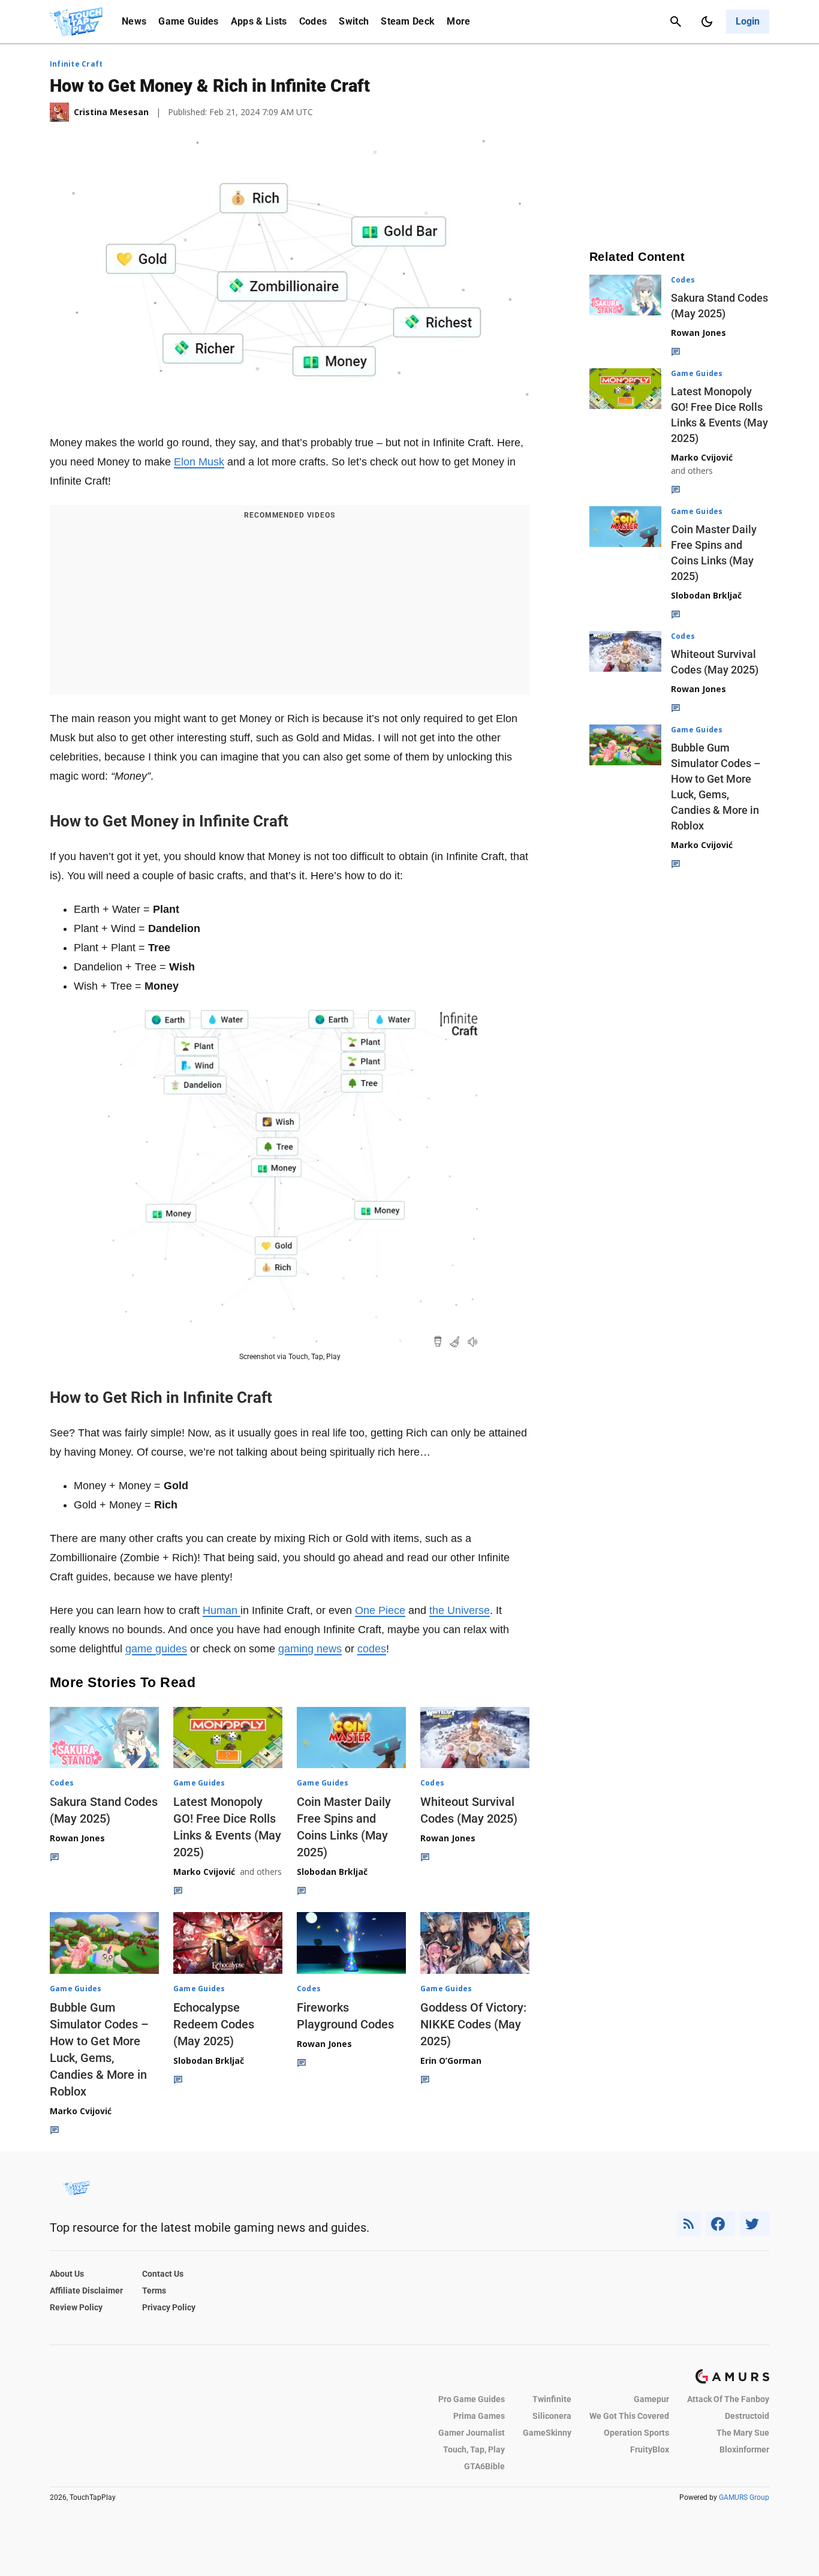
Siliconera (552, 2416)
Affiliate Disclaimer (86, 2291)
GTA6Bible (484, 2466)
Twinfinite (552, 2399)
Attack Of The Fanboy (728, 2399)
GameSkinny (547, 2433)
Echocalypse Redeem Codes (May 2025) (214, 2024)
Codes (313, 21)
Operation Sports (636, 2433)
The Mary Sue (743, 2433)
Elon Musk (199, 462)
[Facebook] (720, 2224)
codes (372, 1649)
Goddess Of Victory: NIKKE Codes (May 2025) (473, 2024)
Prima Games (479, 2416)
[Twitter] (755, 2224)
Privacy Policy (169, 2307)
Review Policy (76, 2307)
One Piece (380, 1610)
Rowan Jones (77, 1838)
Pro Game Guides (472, 2399)
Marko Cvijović (204, 1872)
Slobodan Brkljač (332, 1872)
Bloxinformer (744, 2449)
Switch (354, 21)
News (134, 21)
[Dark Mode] (707, 22)
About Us (67, 2274)
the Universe (460, 1610)
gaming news (310, 1649)
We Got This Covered (629, 2416)
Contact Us (163, 2274)
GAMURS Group (744, 2497)
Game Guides (189, 21)
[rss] (689, 2224)
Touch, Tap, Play (474, 2449)
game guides (156, 1649)
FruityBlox (650, 2449)
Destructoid (747, 2416)
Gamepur (651, 2399)
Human (222, 1610)
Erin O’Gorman (451, 2061)
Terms (154, 2291)
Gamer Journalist (472, 2433)
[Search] (676, 22)
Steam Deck (408, 21)
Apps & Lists (259, 21)
